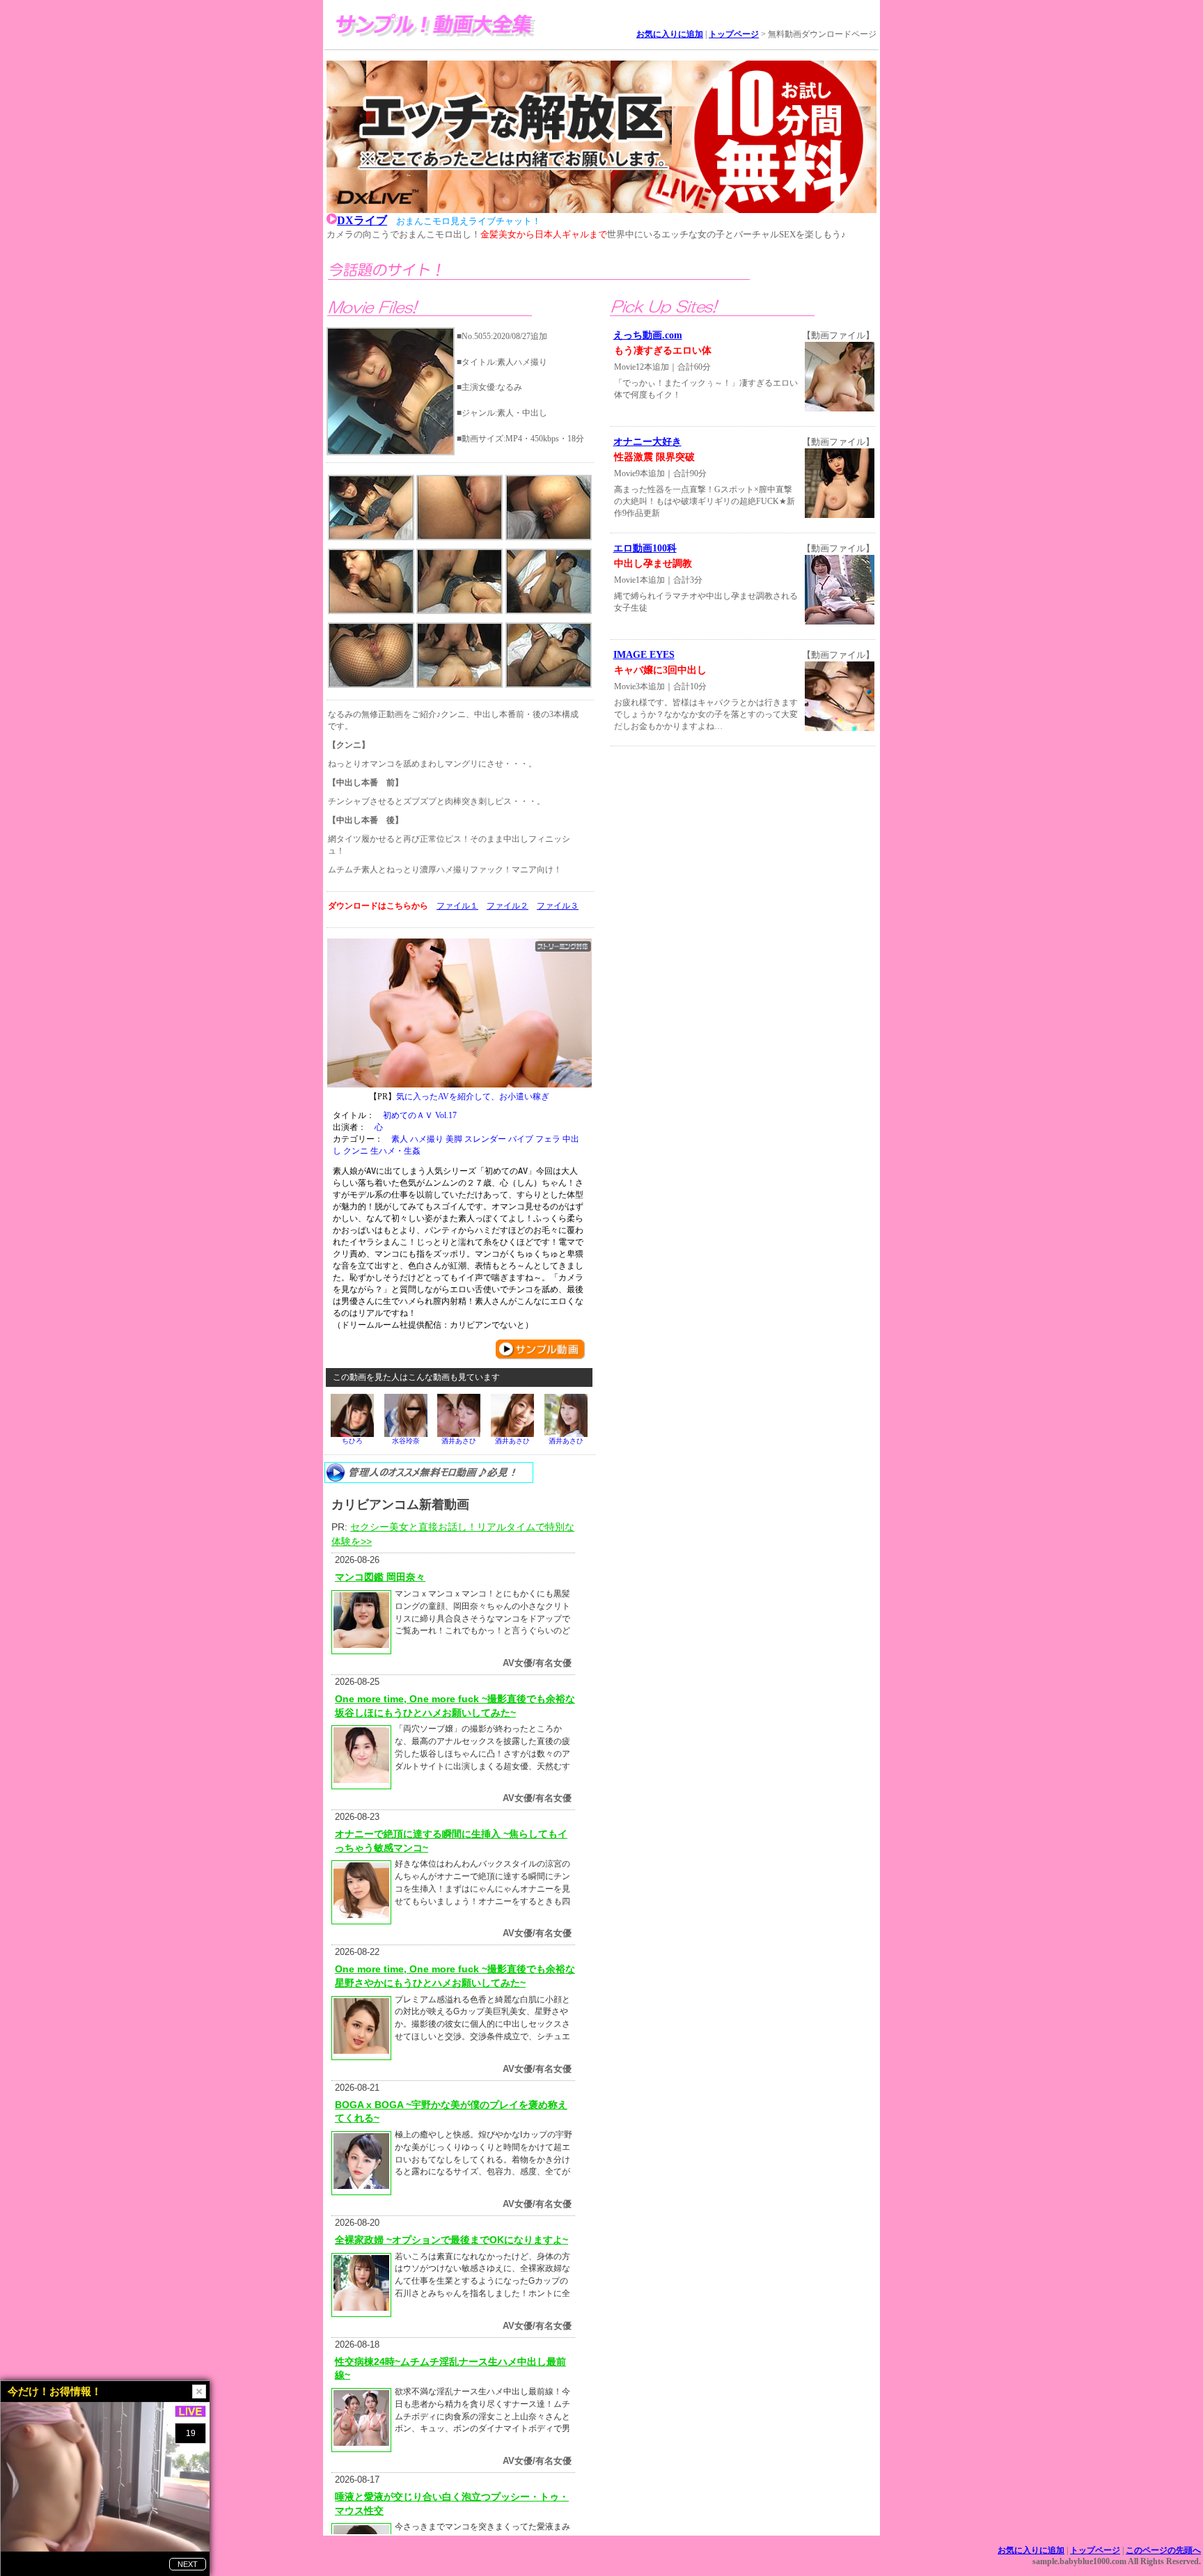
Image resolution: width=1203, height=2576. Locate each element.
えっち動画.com (648, 335)
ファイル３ (558, 906)
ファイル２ (508, 906)
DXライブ (362, 220)
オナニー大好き (647, 442)
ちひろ (352, 1441)
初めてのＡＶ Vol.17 (420, 1115)
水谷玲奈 (406, 1441)
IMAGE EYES (644, 655)
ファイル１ (457, 906)
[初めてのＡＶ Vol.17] (459, 1013)
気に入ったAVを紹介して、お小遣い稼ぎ (473, 1097)
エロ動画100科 (645, 548)
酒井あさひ (459, 1441)
